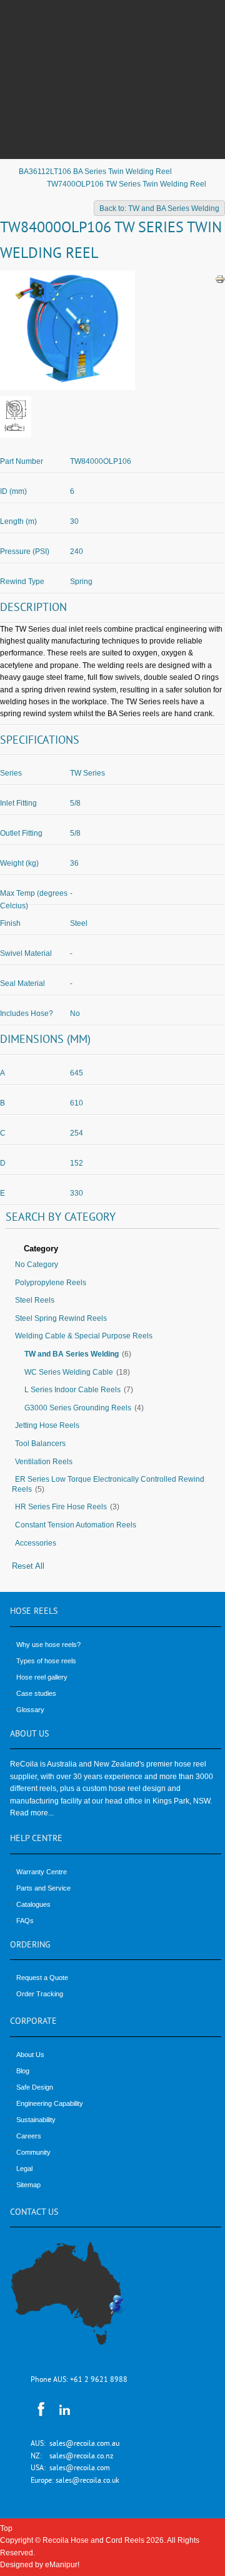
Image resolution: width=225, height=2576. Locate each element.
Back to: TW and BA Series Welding (159, 208)
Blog (23, 2071)
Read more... (32, 1813)
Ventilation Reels (44, 1462)
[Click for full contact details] (81, 2301)
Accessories (36, 1543)
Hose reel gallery (42, 1677)
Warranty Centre (42, 1872)
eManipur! (62, 2565)
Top (6, 2528)
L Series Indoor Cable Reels (72, 1390)
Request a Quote (42, 1978)
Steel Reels (35, 1300)
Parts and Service (43, 1888)
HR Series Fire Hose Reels (61, 1507)
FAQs (25, 1921)
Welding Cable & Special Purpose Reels (84, 1336)
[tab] (112, 1250)
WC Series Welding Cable (69, 1372)
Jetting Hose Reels (47, 1425)
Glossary (30, 1710)
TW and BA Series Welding (72, 1354)
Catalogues (33, 1904)
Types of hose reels (46, 1661)
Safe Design (35, 2087)
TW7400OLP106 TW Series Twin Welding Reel (127, 184)
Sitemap (28, 2185)
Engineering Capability (50, 2103)
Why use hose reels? (48, 1645)
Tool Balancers (40, 1444)
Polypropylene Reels (51, 1283)
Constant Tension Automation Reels (76, 1525)
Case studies (36, 1693)
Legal (24, 2168)
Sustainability (36, 2120)
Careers (29, 2136)
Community (33, 2152)
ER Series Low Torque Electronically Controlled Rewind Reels (108, 1484)
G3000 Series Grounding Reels (78, 1408)
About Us (30, 2055)
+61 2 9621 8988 (99, 2380)
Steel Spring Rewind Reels (61, 1318)
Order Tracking (40, 1994)
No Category (37, 1265)
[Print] (220, 279)
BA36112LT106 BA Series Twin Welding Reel (95, 172)
